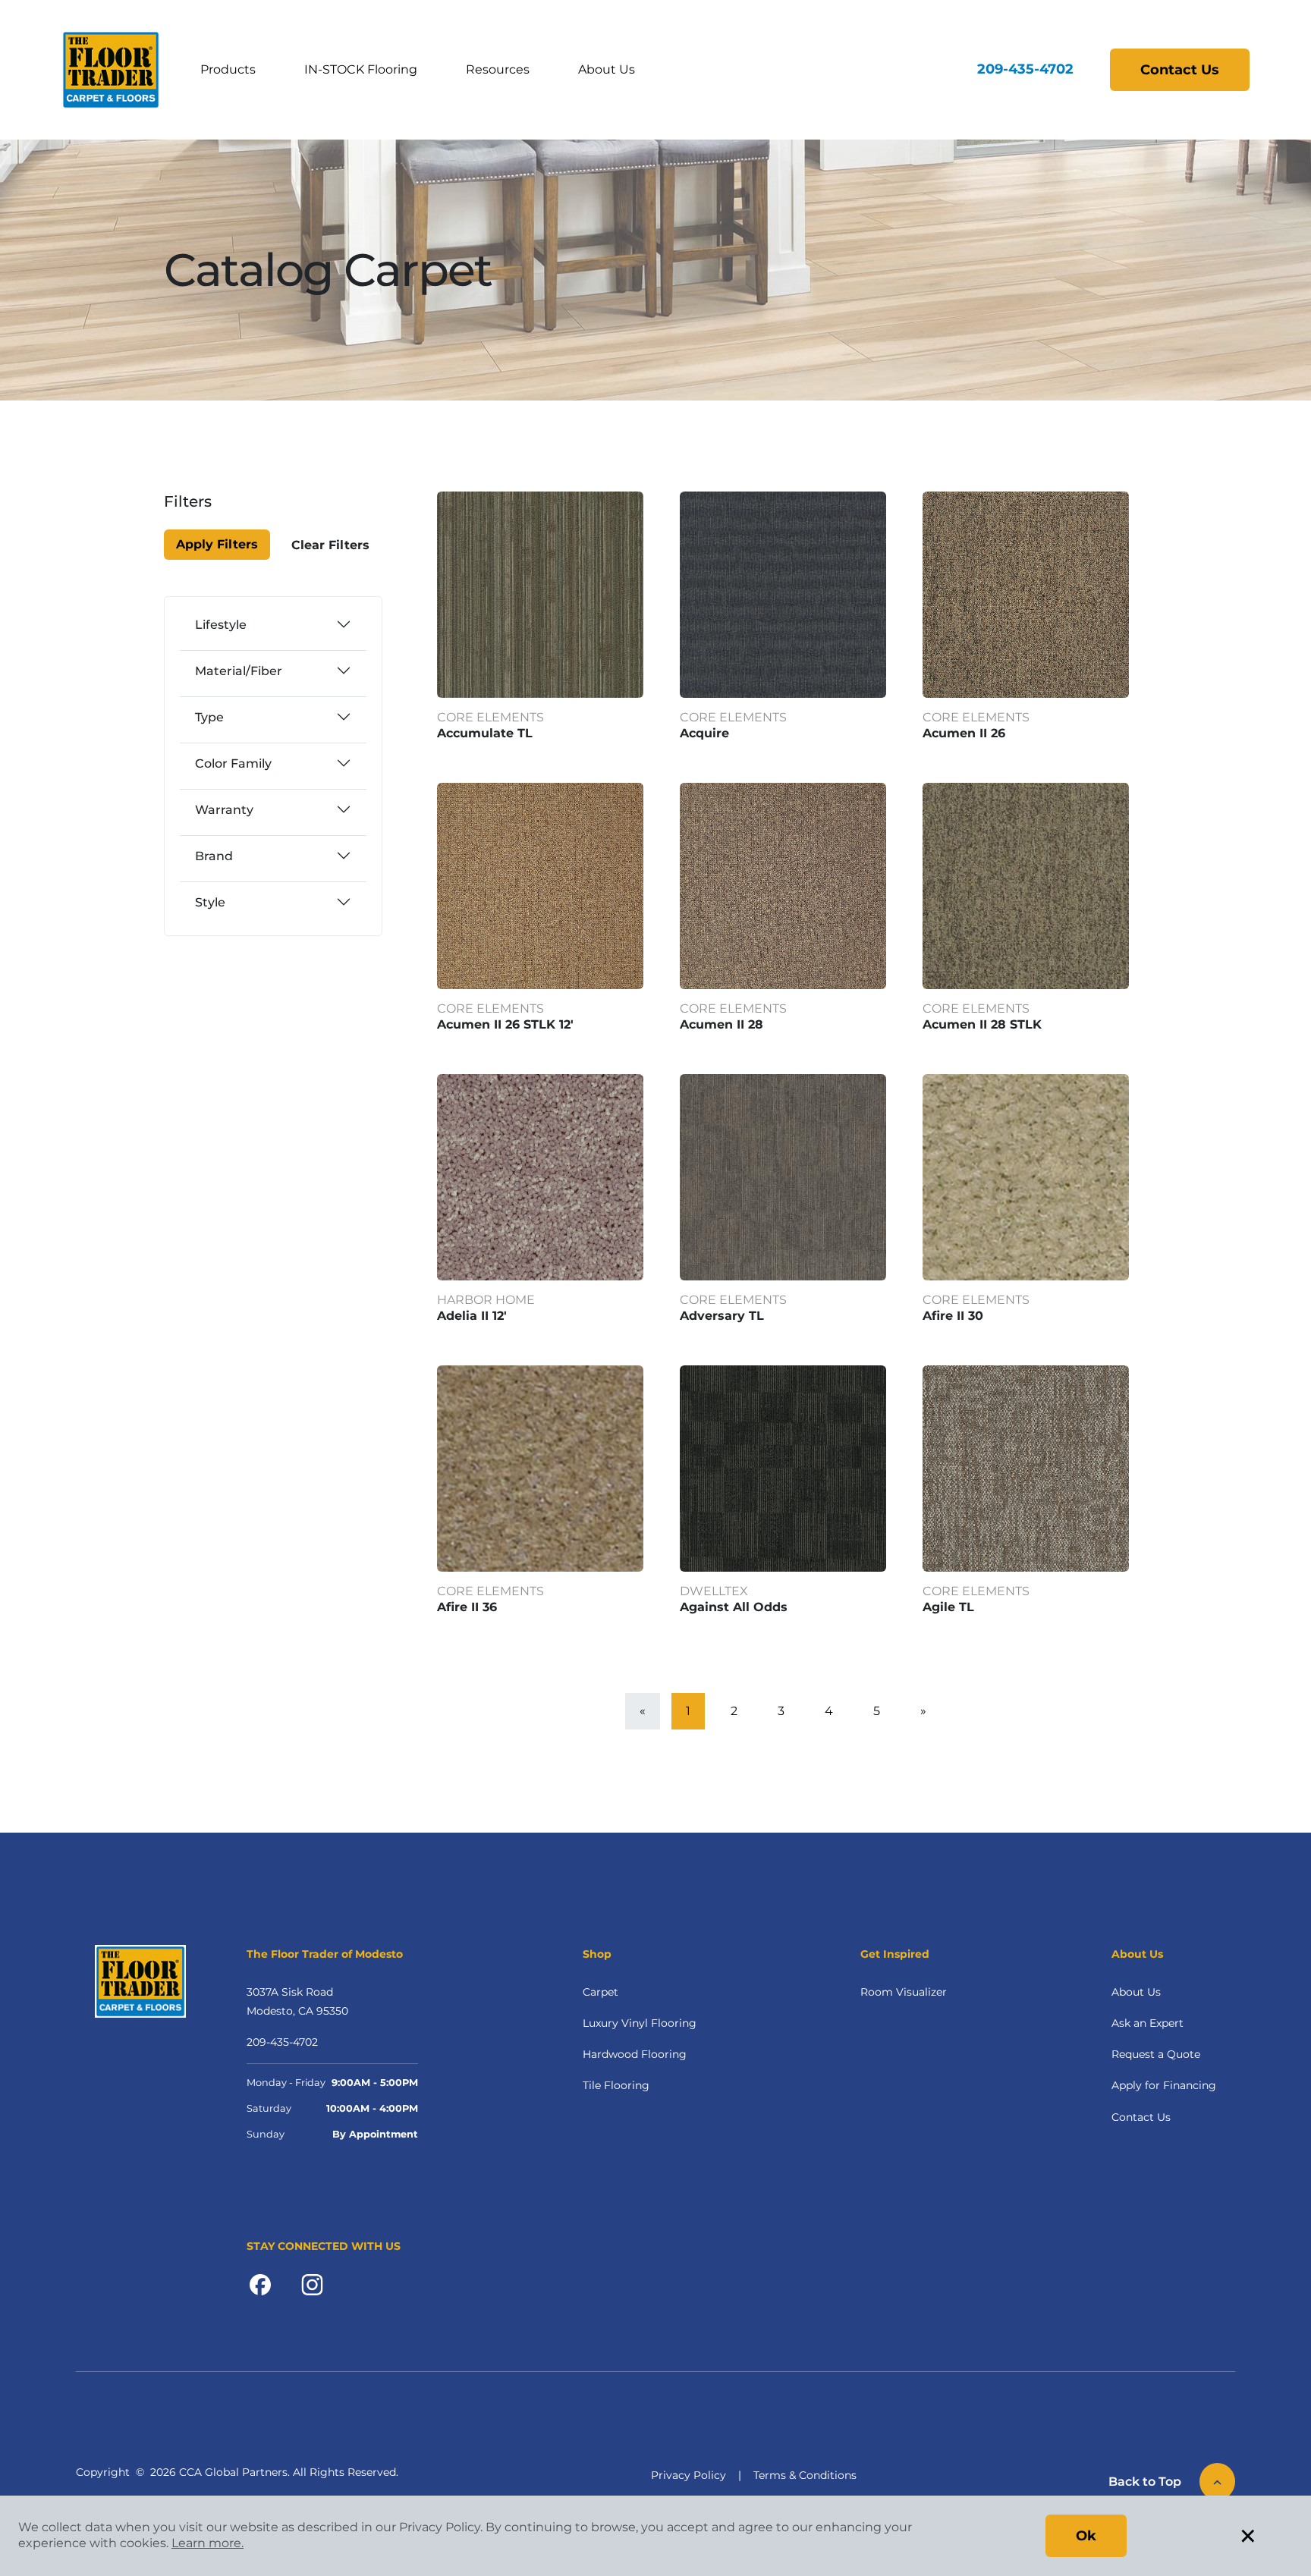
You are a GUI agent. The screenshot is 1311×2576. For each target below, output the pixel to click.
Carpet (600, 1992)
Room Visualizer (904, 1992)
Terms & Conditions (805, 2475)
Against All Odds (734, 1607)
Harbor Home (486, 1300)
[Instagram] (312, 2284)
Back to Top (1145, 2482)
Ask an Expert (1148, 2023)
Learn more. (207, 2543)
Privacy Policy (689, 2475)
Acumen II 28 (722, 1024)
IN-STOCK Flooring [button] (361, 69)
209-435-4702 (1025, 69)
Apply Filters (217, 544)
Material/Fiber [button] (239, 671)
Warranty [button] (224, 810)
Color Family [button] (233, 763)
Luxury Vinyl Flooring (640, 2023)
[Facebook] (260, 2284)
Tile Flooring (616, 2085)
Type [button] (209, 717)
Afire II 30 (953, 1316)
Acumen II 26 (964, 733)
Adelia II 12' (472, 1316)
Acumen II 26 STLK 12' (505, 1024)
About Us (1136, 1992)
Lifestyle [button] (221, 625)
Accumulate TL (485, 733)
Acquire (704, 733)
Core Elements (490, 717)
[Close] (218, 511)
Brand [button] (214, 856)
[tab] (273, 624)
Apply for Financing (1164, 2085)
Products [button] (228, 69)
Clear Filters (330, 545)
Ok (1086, 2536)
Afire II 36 (467, 1607)
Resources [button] (498, 69)
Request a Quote (1156, 2054)
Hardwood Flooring (635, 2054)
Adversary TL (722, 1316)
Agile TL (948, 1607)
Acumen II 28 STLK (982, 1024)
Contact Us (1180, 70)
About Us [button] (607, 69)
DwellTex (714, 1591)
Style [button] (210, 902)
